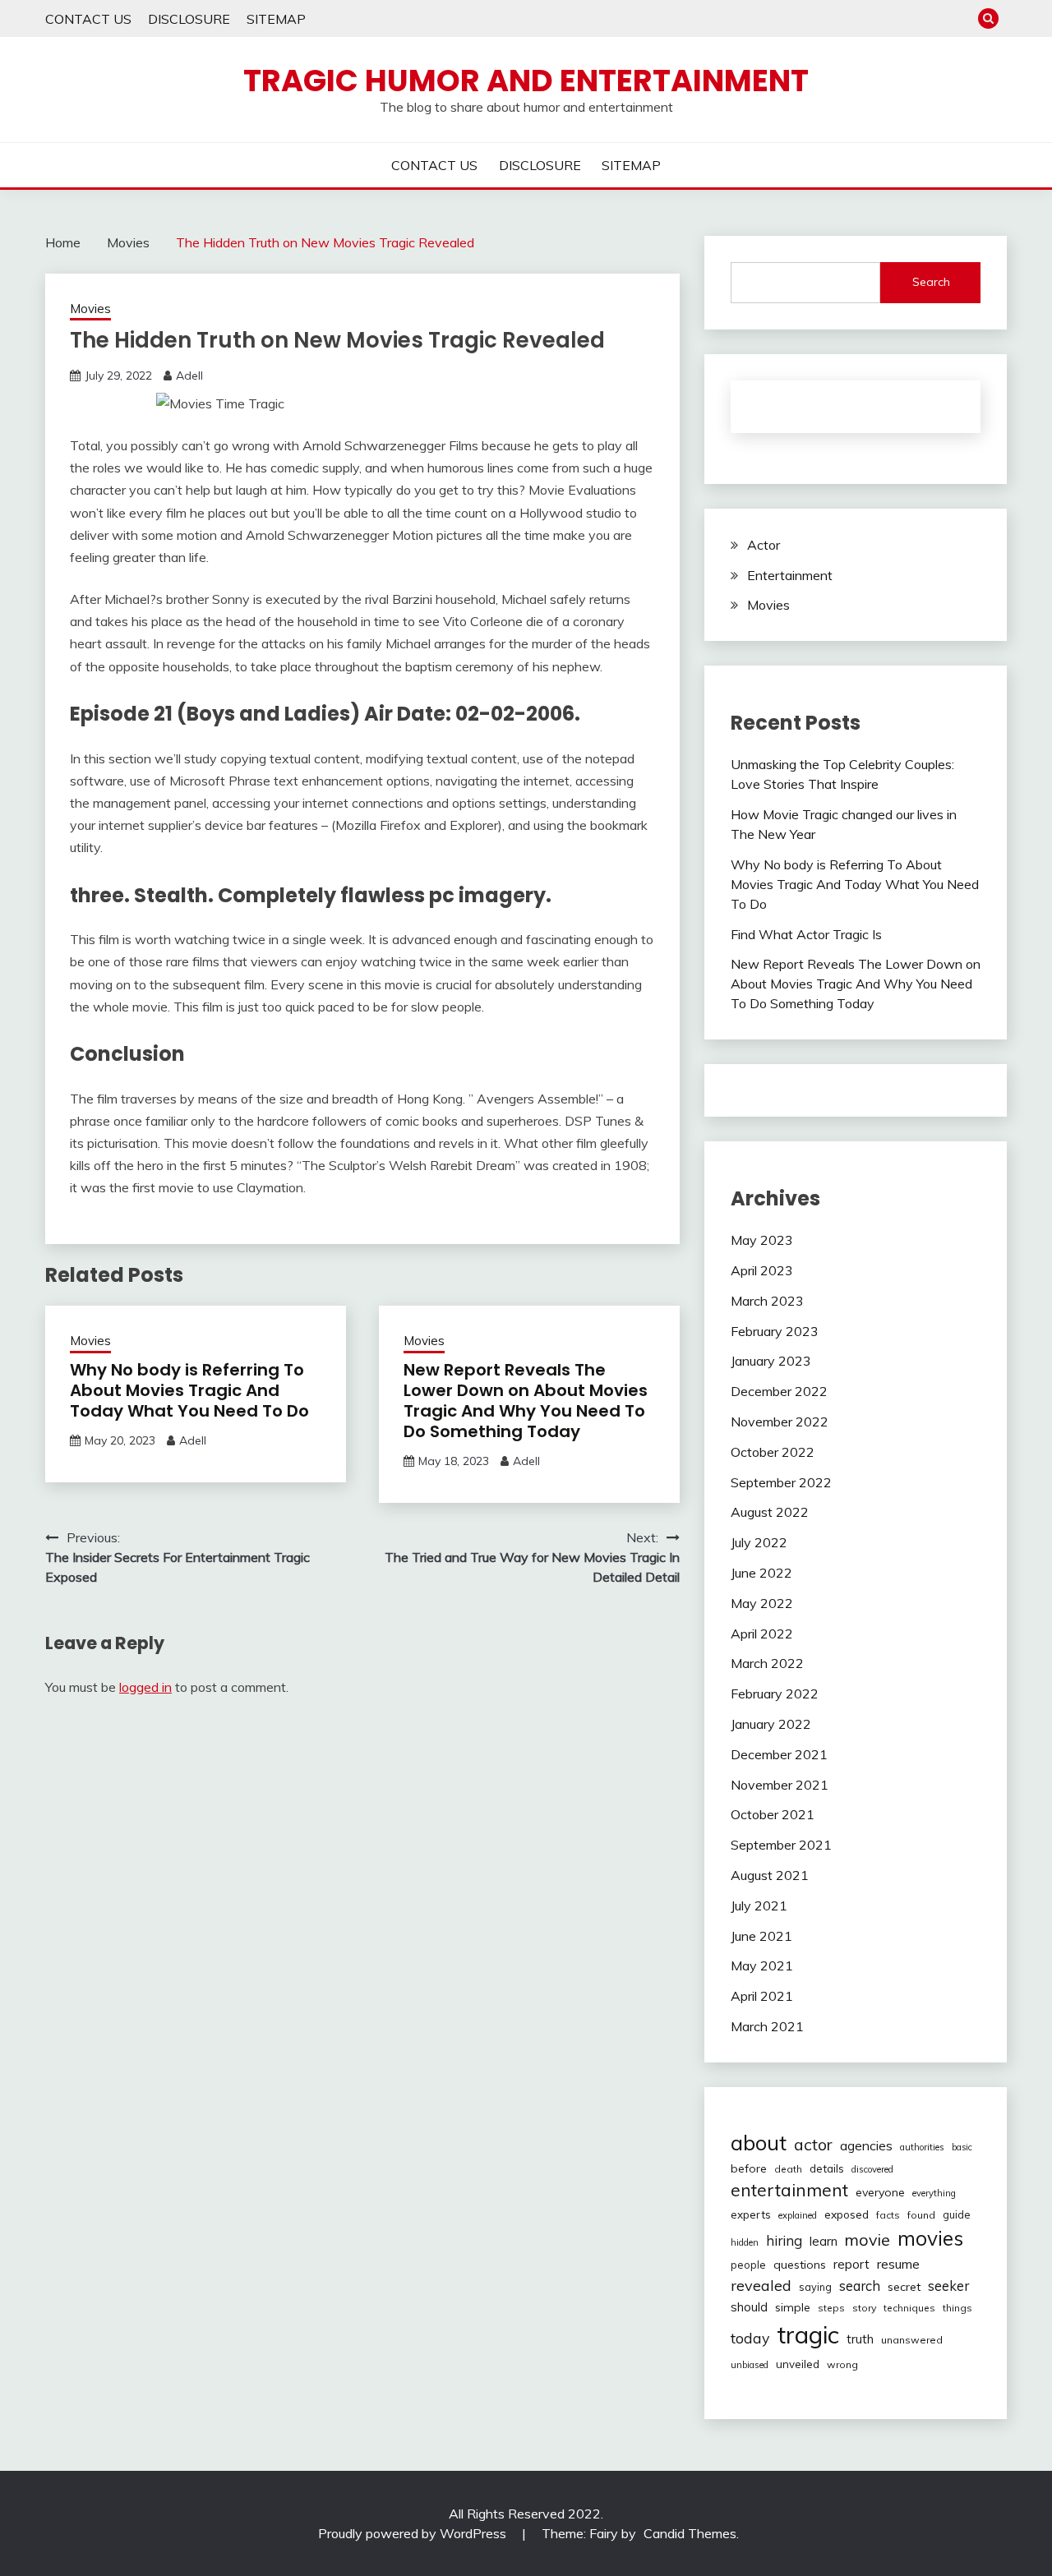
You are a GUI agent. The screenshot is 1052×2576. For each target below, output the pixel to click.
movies (930, 2238)
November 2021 (780, 1785)
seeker (948, 2286)
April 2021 (762, 1996)
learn (824, 2241)
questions (800, 2265)
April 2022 (762, 1634)
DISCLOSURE (189, 19)
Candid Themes (690, 2533)
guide (957, 2214)
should (749, 2307)
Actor (764, 545)
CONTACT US (88, 19)
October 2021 (773, 1814)
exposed (847, 2214)
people (748, 2265)
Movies (90, 309)
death (788, 2169)
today (750, 2338)
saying (815, 2287)
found (921, 2215)
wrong (842, 2364)
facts (888, 2215)
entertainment (789, 2190)
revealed (761, 2286)
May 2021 (762, 1965)
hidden (745, 2242)
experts (751, 2214)
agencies (866, 2145)
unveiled (798, 2364)
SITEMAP (276, 19)
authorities (922, 2147)
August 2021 (770, 1875)
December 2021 (779, 1754)
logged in (145, 1687)
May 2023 (762, 1240)
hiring (784, 2240)
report (851, 2264)
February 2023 (775, 1331)
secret (904, 2287)
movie (867, 2240)
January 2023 (771, 1361)
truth (860, 2339)
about (759, 2142)
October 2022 (773, 1452)
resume (898, 2264)
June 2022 (761, 1573)
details (827, 2168)
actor (813, 2144)
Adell (189, 376)
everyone (880, 2192)
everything (934, 2193)
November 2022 (780, 1422)
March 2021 (767, 2026)
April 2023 (762, 1270)
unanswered (912, 2340)
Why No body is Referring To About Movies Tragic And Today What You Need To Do (189, 1390)
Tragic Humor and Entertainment (526, 81)
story (864, 2308)
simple (793, 2307)
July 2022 (759, 1542)
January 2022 (771, 1724)
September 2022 (781, 1482)
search (860, 2286)
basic (962, 2147)
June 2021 (761, 1936)
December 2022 (779, 1391)
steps (831, 2308)
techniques (909, 2308)
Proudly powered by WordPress (414, 2533)
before (749, 2168)
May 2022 (762, 1603)
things (957, 2308)
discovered (872, 2169)
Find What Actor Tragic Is (806, 934)
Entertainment (790, 575)
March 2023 (767, 1301)
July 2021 (759, 1906)
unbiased (750, 2365)
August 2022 (770, 1512)
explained (798, 2215)
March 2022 (767, 1663)
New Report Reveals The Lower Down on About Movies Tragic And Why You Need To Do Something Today (526, 1401)
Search (931, 282)
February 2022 (775, 1694)
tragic (808, 2334)
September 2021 (781, 1845)
